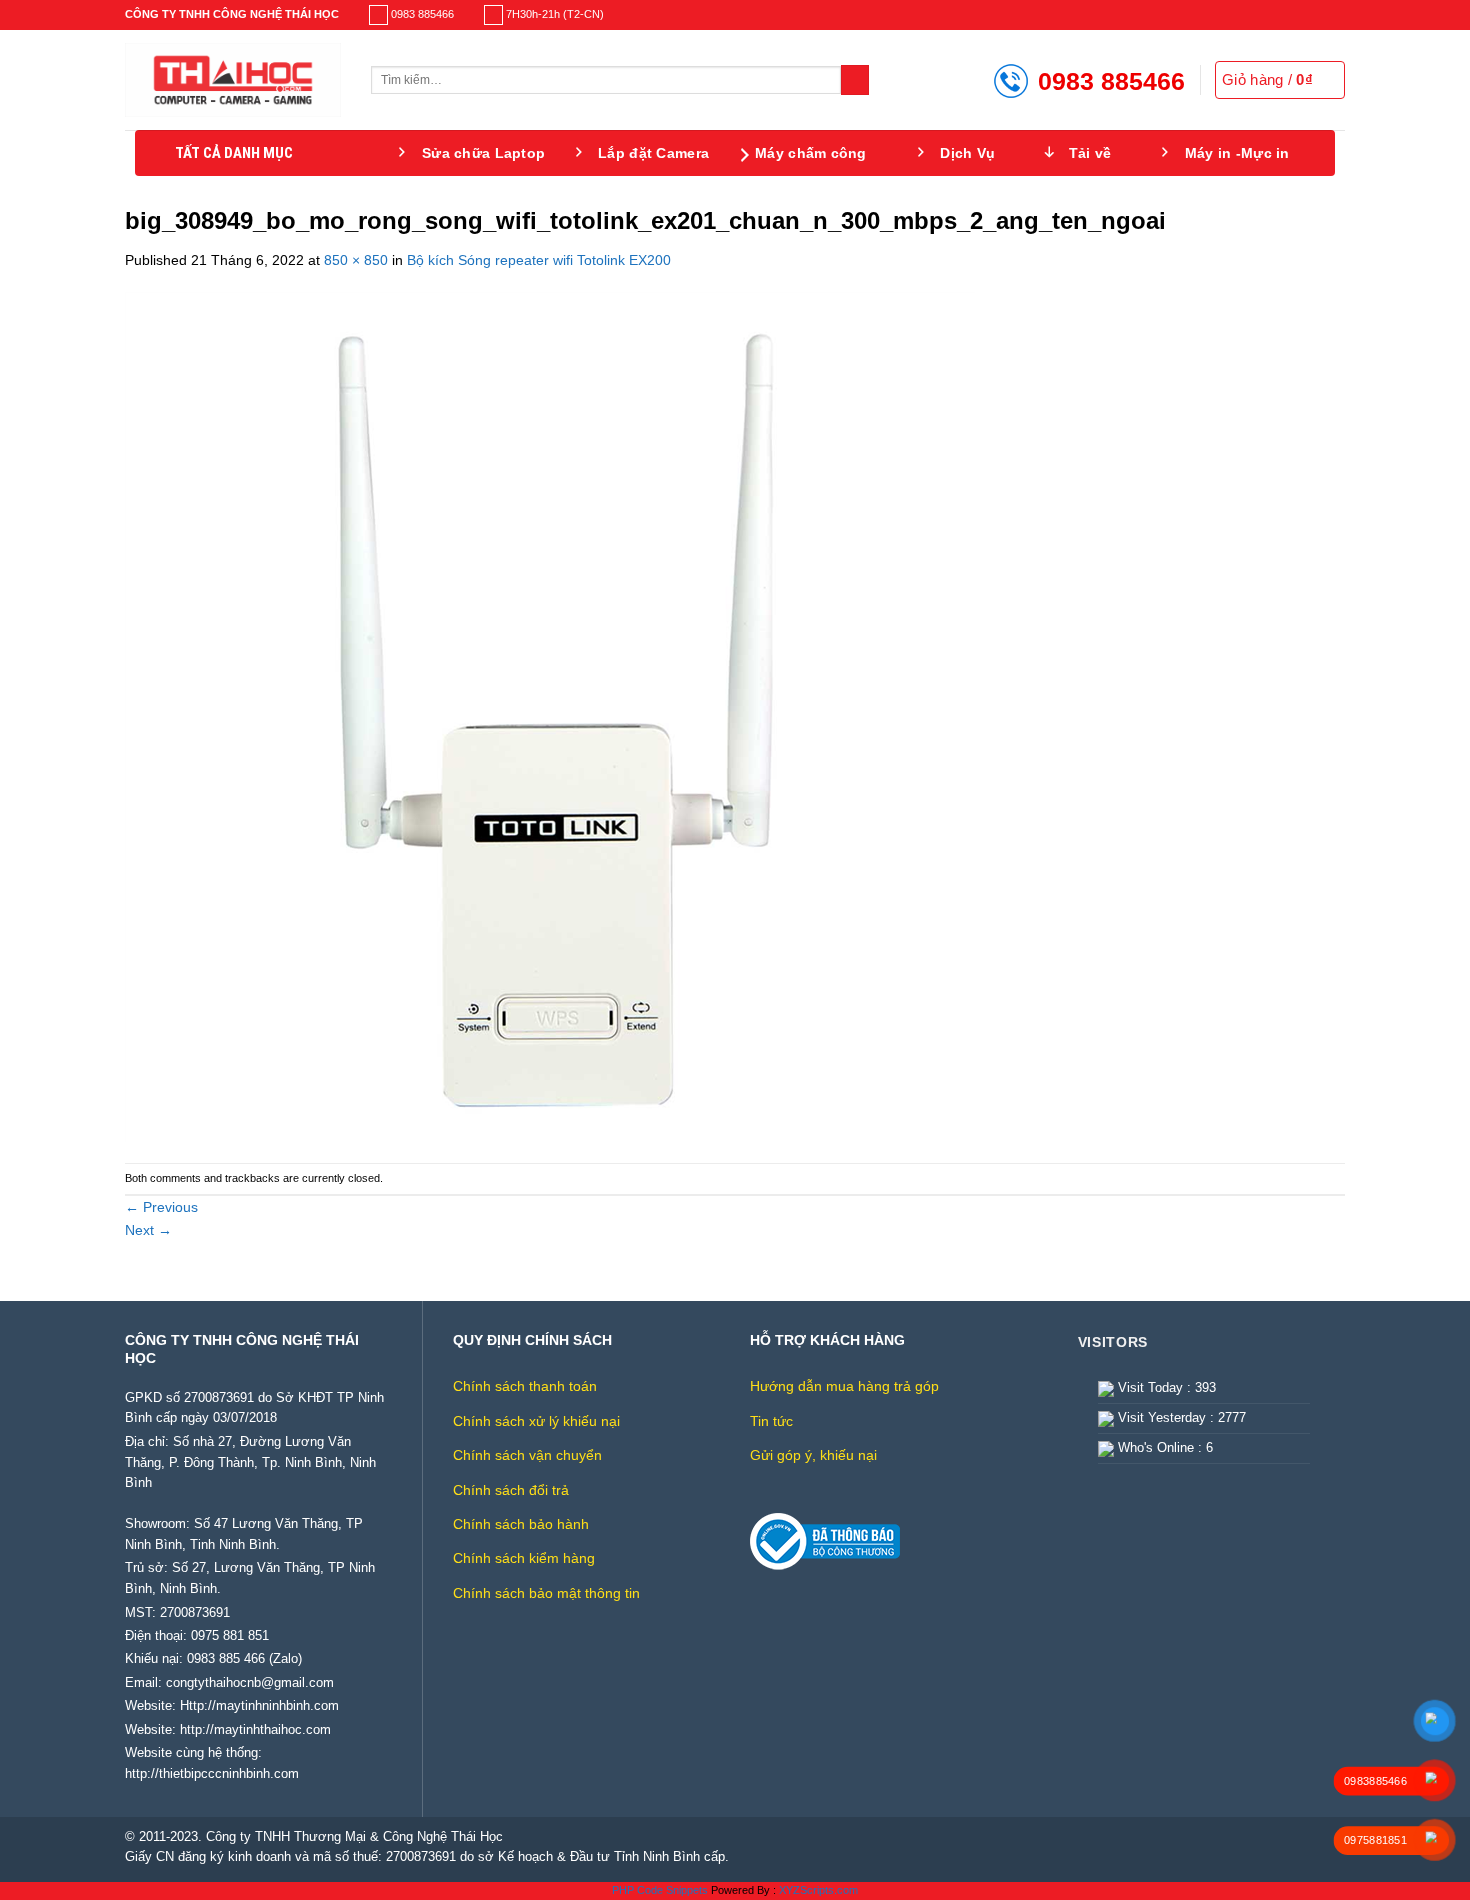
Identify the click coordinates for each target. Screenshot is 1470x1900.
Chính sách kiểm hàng (524, 1558)
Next (148, 1230)
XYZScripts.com (818, 1890)
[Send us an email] (1336, 15)
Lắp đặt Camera (653, 153)
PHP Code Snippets (660, 1890)
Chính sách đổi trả (511, 1490)
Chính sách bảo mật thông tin (546, 1593)
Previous (161, 1207)
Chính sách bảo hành (521, 1524)
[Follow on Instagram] (1303, 15)
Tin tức (771, 1421)
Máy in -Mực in (1237, 153)
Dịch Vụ (967, 153)
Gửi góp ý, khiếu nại (813, 1455)
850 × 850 (356, 260)
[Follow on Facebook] (1286, 15)
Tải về (1090, 153)
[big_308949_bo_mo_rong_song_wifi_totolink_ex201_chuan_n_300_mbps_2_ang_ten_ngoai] (550, 716)
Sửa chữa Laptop (483, 153)
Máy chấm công (811, 153)
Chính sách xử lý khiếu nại (536, 1421)
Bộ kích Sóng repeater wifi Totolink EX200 (539, 260)
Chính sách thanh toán (525, 1386)
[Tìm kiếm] (855, 80)
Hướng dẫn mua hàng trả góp (844, 1386)
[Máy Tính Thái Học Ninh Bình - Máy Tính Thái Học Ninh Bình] (233, 80)
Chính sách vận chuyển (527, 1455)
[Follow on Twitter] (1320, 15)
